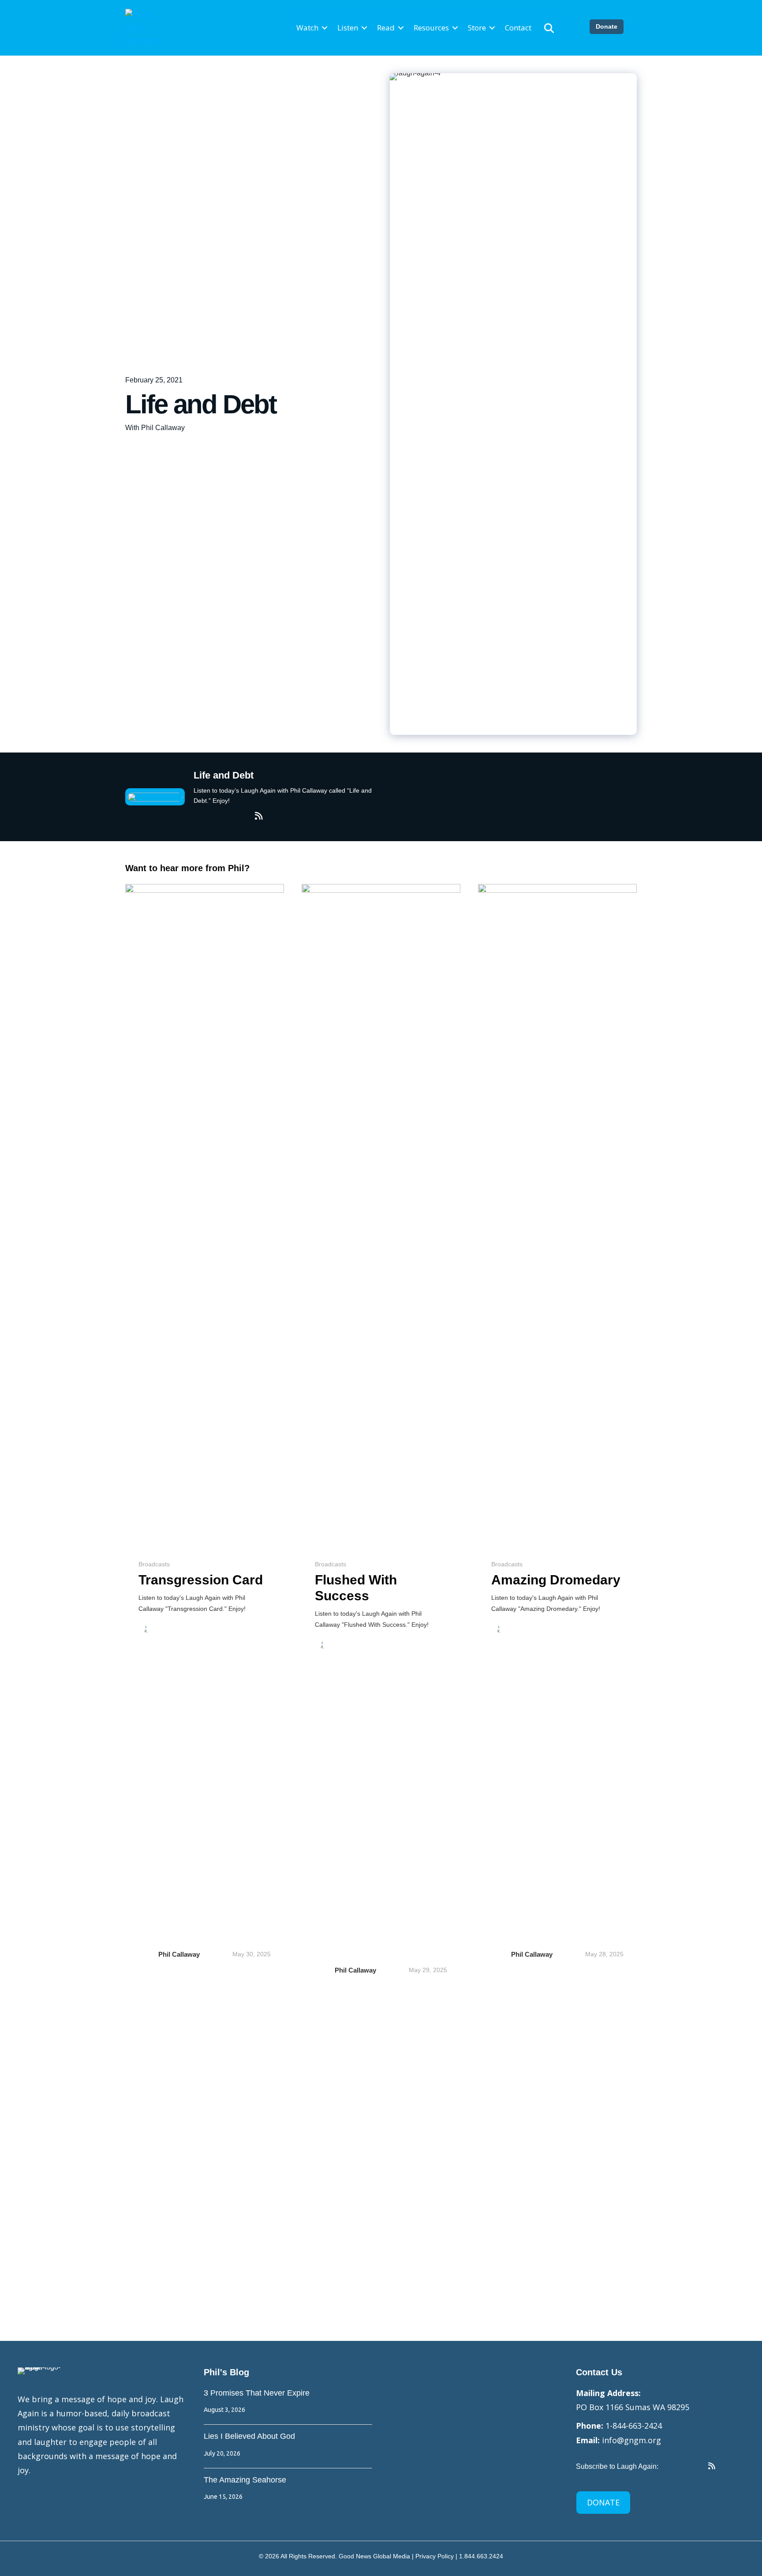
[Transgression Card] (205, 1214)
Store (477, 28)
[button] (325, 28)
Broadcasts (154, 1564)
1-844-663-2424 (634, 2426)
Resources (431, 28)
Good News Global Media (374, 2556)
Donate (607, 26)
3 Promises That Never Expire (257, 2393)
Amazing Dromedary (556, 1580)
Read (386, 28)
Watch (307, 28)
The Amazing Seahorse (245, 2480)
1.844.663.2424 (481, 2556)
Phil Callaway (179, 1954)
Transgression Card (201, 1580)
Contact (518, 28)
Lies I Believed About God (249, 2436)
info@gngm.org (631, 2440)
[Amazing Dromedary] (557, 1214)
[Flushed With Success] (381, 1214)
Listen (348, 28)
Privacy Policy (435, 2556)
